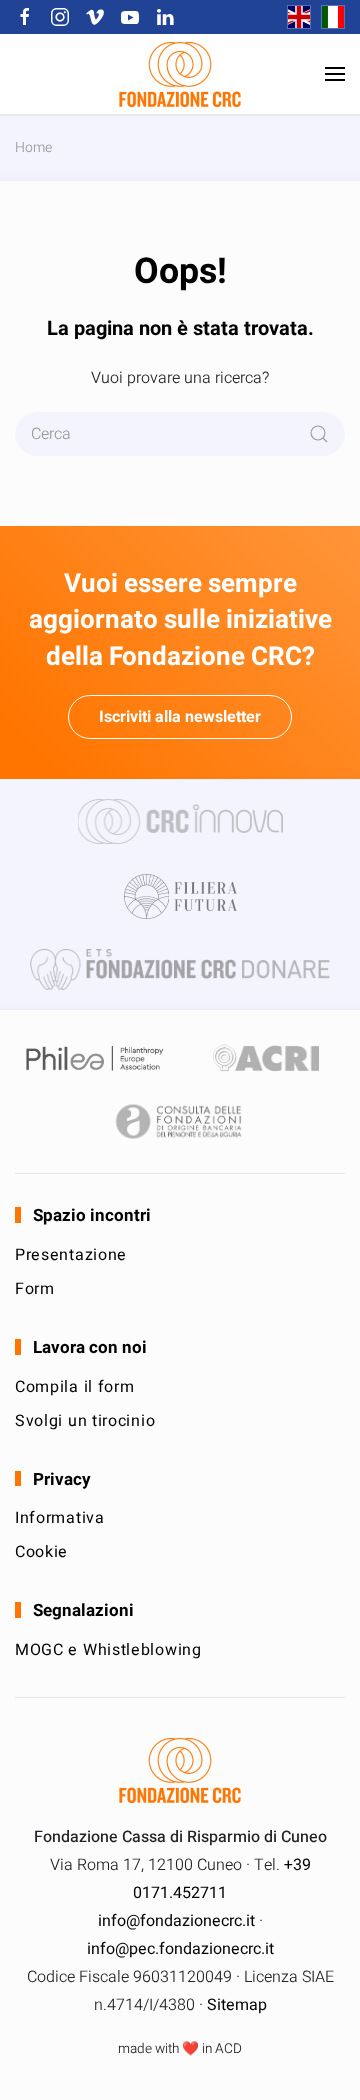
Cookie (41, 1552)
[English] (294, 17)
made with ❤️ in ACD (180, 2049)
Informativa (60, 1518)
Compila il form (75, 1387)
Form (35, 1289)
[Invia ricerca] (319, 434)
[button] (335, 74)
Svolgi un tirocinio (85, 1421)
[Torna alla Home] (180, 74)
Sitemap (237, 2005)
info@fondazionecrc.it (176, 1921)
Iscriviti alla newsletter (180, 717)
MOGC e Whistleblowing (108, 1650)
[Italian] (328, 17)
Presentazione (71, 1255)
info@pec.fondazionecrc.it (180, 1949)
